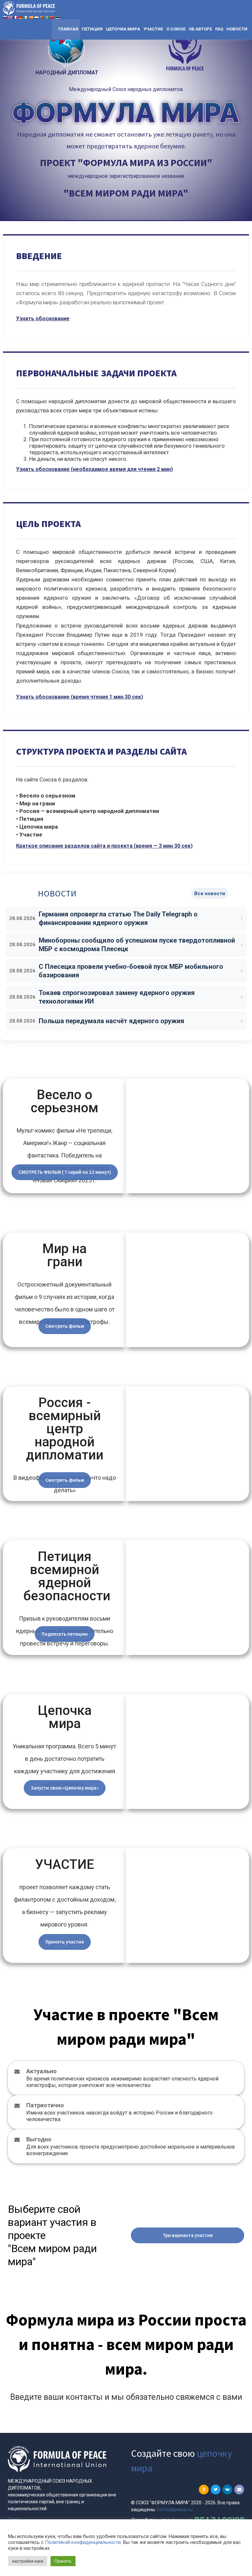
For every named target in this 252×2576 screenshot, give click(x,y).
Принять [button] (63, 2561)
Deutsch (21, 18)
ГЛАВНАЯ (68, 29)
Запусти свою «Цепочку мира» (64, 1788)
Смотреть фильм (65, 1326)
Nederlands (37, 18)
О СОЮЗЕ (176, 29)
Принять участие (64, 1942)
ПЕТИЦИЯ (92, 29)
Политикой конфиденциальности (83, 2542)
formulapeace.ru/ (175, 2510)
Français (16, 18)
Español (31, 18)
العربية (47, 18)
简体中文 (52, 18)
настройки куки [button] (28, 2561)
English (10, 18)
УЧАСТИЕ (153, 29)
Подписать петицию (65, 1634)
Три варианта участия (188, 2235)
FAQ (219, 29)
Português (42, 18)
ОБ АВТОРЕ (200, 29)
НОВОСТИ (237, 29)
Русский (5, 18)
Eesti (58, 18)
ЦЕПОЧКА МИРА (123, 29)
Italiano (26, 18)
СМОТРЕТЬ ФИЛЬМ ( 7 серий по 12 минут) (65, 1172)
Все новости (210, 893)
